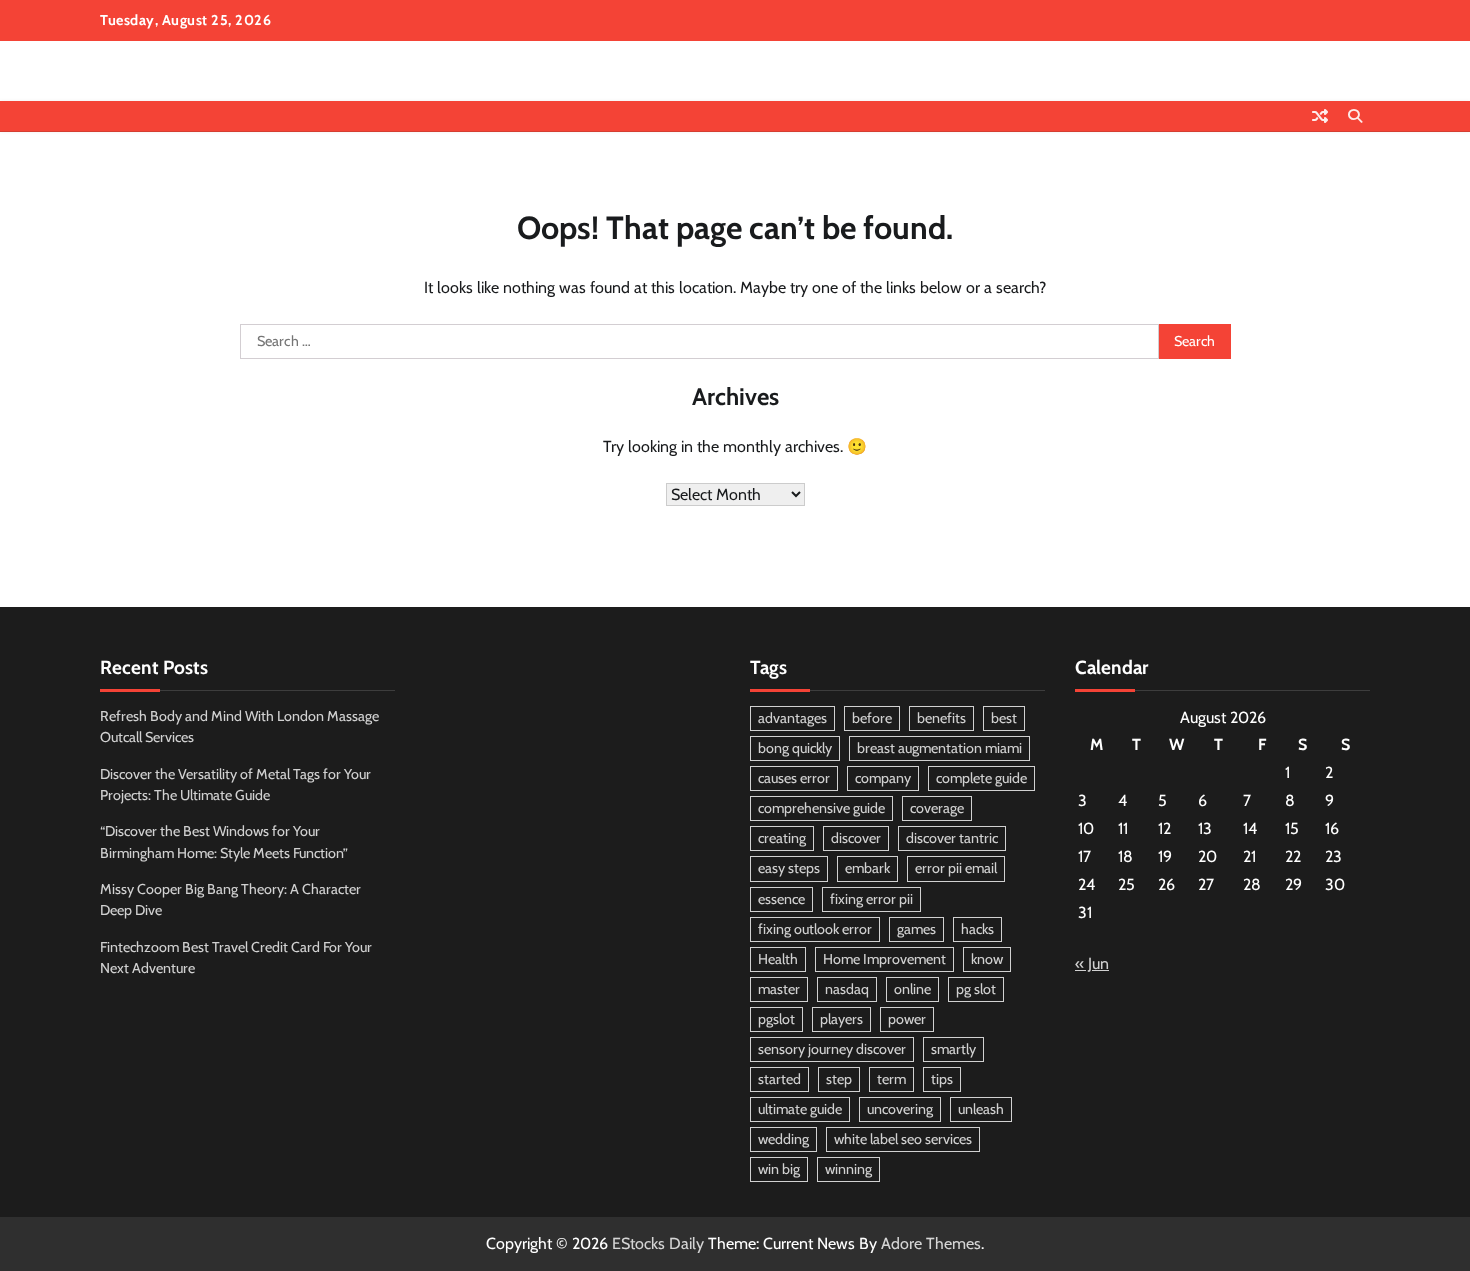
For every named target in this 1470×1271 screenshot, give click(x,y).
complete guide (981, 778)
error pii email (956, 868)
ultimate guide (800, 1109)
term (891, 1079)
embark (867, 868)
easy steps (789, 868)
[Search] (1355, 116)
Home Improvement (884, 959)
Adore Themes (931, 1243)
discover (856, 838)
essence (781, 899)
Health (778, 959)
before (872, 718)
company (883, 778)
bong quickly (795, 748)
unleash (981, 1109)
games (916, 929)
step (839, 1079)
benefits (941, 718)
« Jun (1092, 963)
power (907, 1019)
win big (779, 1169)
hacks (977, 929)
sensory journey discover (832, 1049)
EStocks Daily (658, 1243)
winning (848, 1169)
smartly (953, 1049)
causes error (794, 778)
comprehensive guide (821, 808)
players (841, 1019)
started (779, 1079)
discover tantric (952, 838)
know (987, 959)
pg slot (976, 989)
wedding (783, 1139)
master (779, 989)
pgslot (776, 1019)
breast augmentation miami (939, 748)
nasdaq (847, 989)
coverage (937, 808)
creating (782, 838)
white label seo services (903, 1139)
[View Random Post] (1320, 116)
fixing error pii (871, 899)
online (912, 989)
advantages (792, 718)
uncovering (900, 1109)
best (1004, 718)
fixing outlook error (815, 929)
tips (942, 1079)
